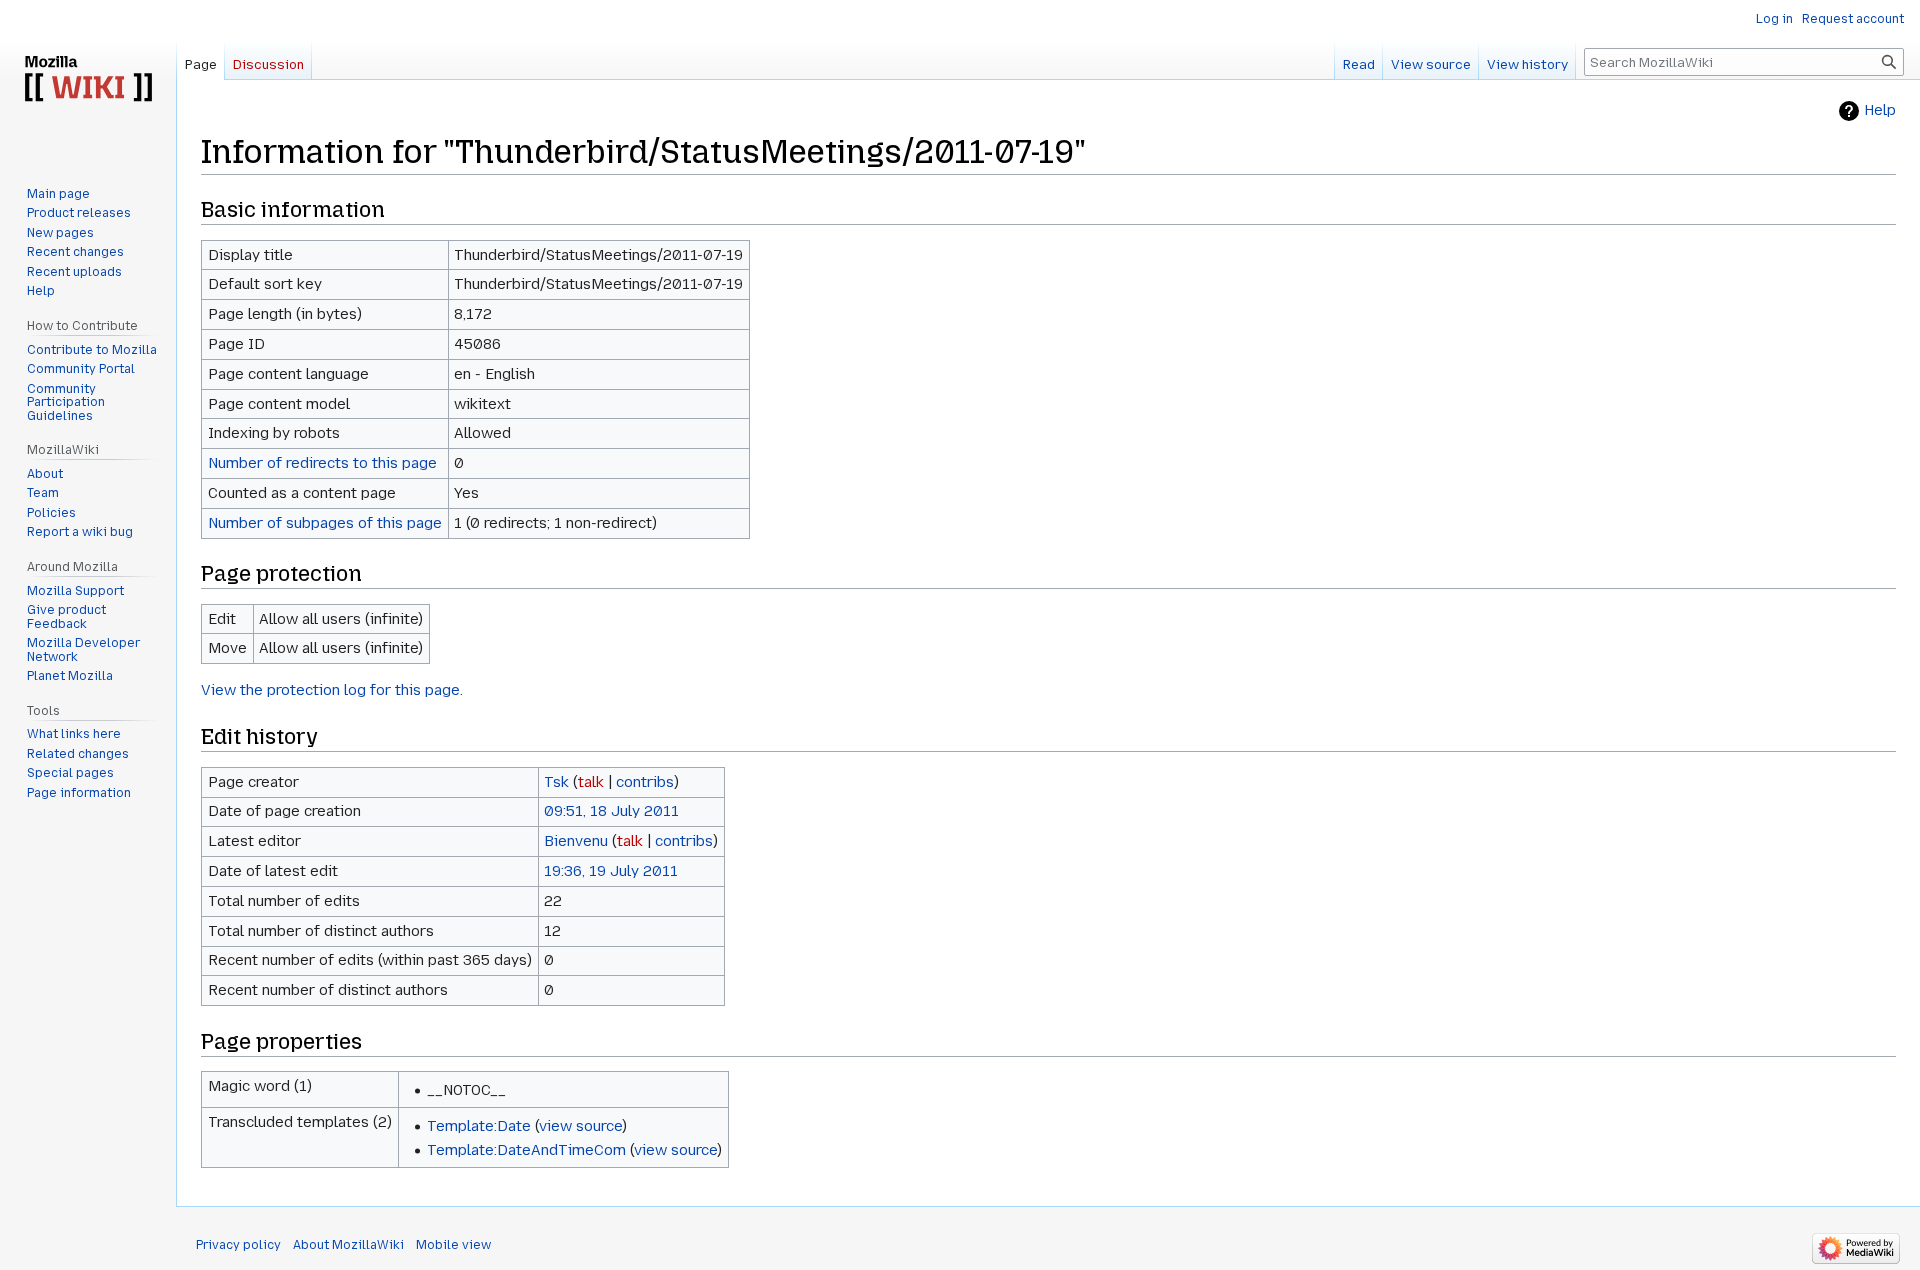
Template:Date (479, 1126)
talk (591, 782)
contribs (645, 782)
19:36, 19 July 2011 (611, 871)
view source (580, 1126)
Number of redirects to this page (322, 463)
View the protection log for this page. (332, 690)
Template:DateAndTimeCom (526, 1150)
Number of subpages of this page (325, 523)
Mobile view (453, 1245)
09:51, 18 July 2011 (611, 811)
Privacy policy (238, 1245)
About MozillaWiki (348, 1245)
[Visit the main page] (88, 80)
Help (1880, 110)
